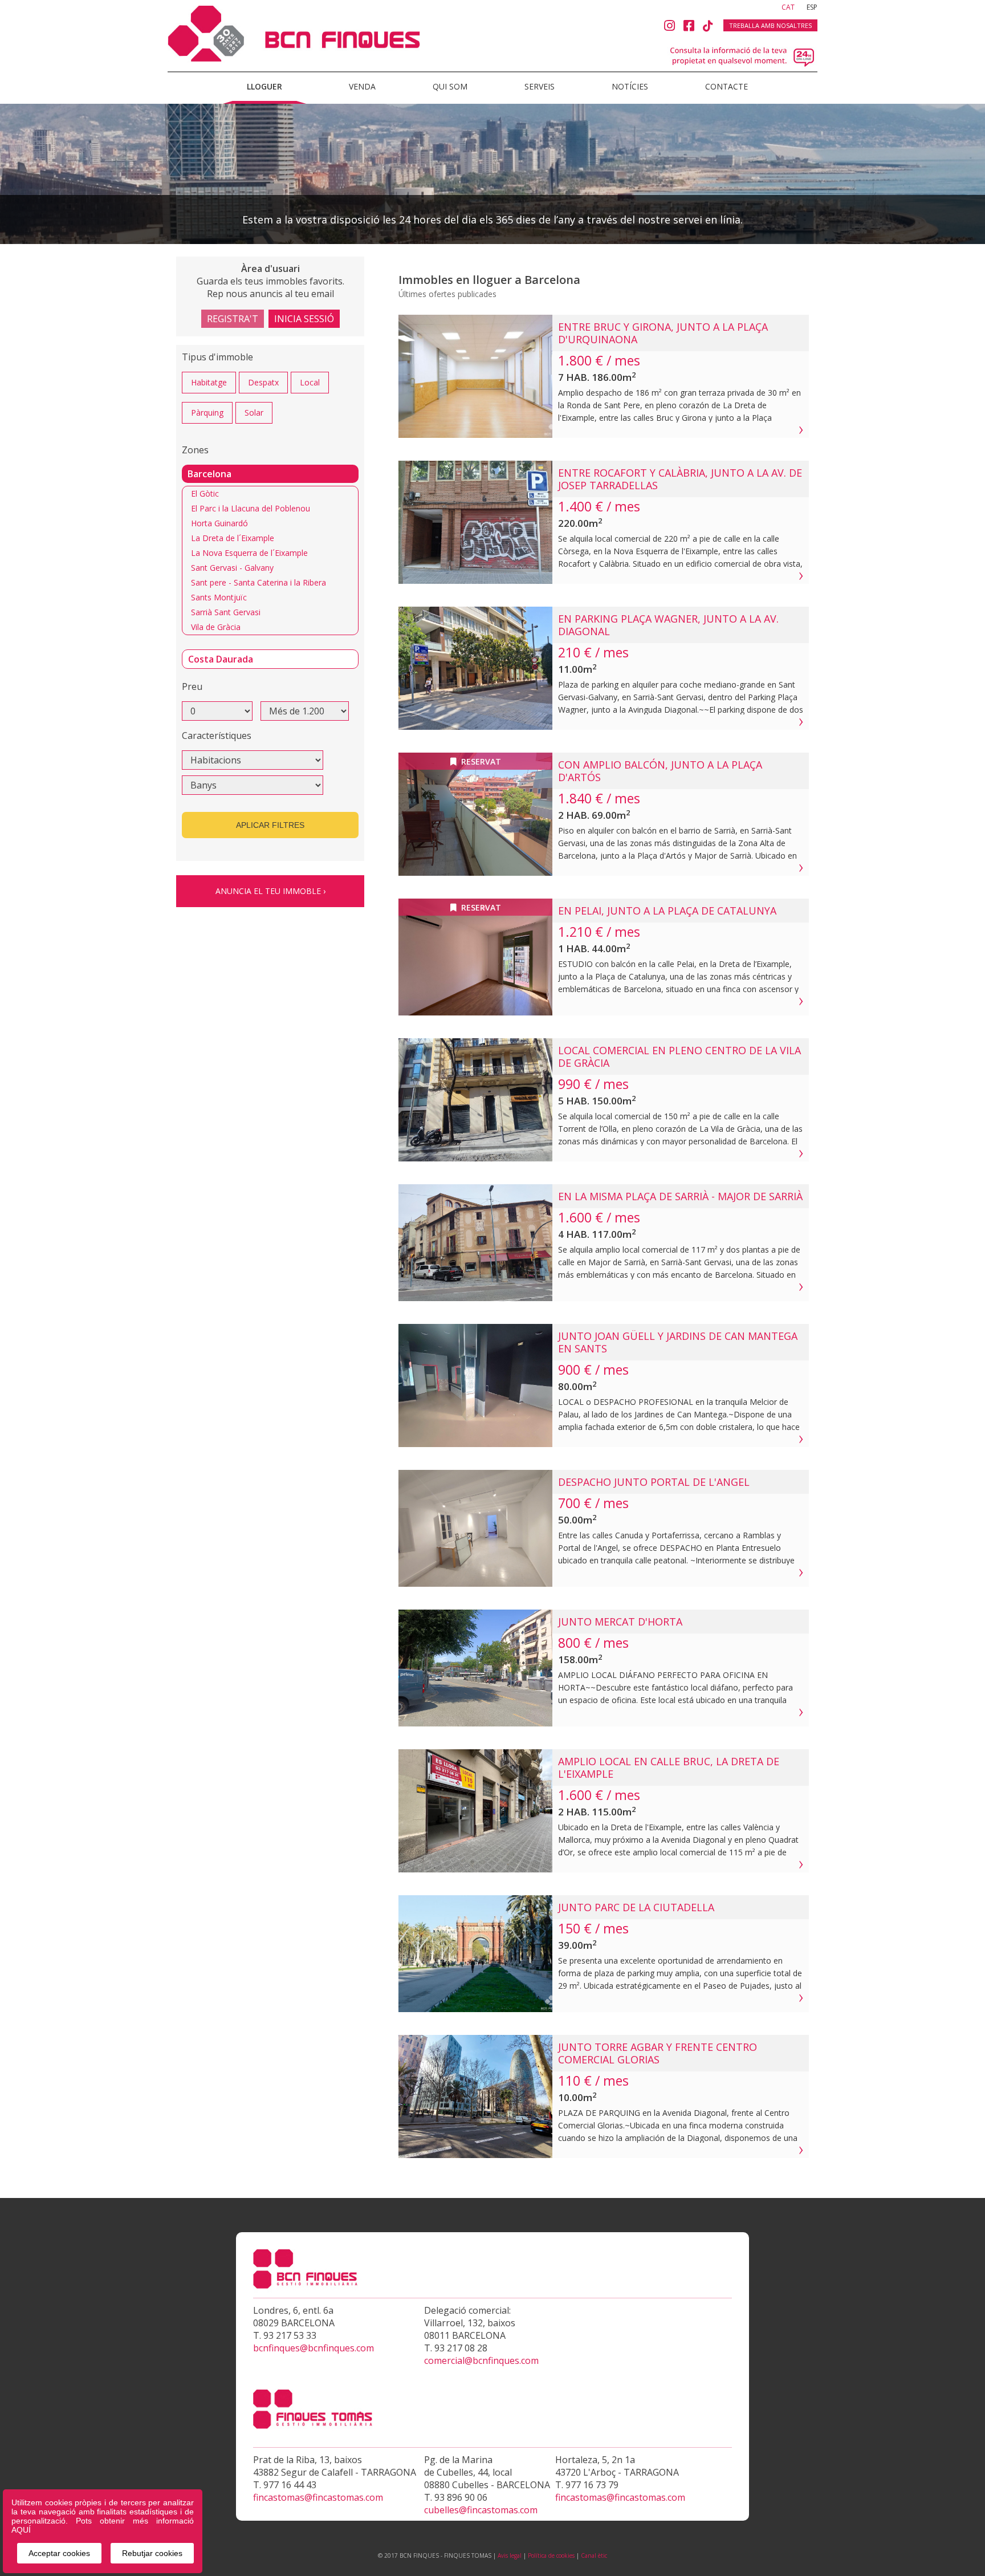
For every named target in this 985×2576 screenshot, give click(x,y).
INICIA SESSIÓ (304, 319)
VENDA (362, 86)
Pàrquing (207, 413)
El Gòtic (205, 493)
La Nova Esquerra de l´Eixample (249, 553)
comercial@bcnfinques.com (481, 2360)
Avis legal (510, 2555)
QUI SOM (450, 86)
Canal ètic (594, 2555)
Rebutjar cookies (152, 2553)
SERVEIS (540, 86)
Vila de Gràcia (216, 627)
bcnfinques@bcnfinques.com (314, 2348)
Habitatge (209, 382)
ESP (812, 7)
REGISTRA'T (233, 319)
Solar (254, 413)
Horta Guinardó (219, 523)
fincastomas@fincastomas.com (318, 2497)
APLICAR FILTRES (270, 825)
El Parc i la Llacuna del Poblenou (251, 508)
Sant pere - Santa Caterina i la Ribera (259, 582)
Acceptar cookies (59, 2553)
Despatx (263, 382)
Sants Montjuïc (219, 597)
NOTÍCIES (630, 86)
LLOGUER (264, 86)
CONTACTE (726, 86)
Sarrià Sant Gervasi (226, 612)
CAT (789, 7)
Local (310, 382)
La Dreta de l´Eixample (233, 538)
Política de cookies (551, 2555)
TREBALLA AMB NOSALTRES (770, 25)
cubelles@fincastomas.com (481, 2510)
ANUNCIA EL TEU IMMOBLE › (270, 891)
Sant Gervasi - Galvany (232, 568)
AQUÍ (21, 2530)
